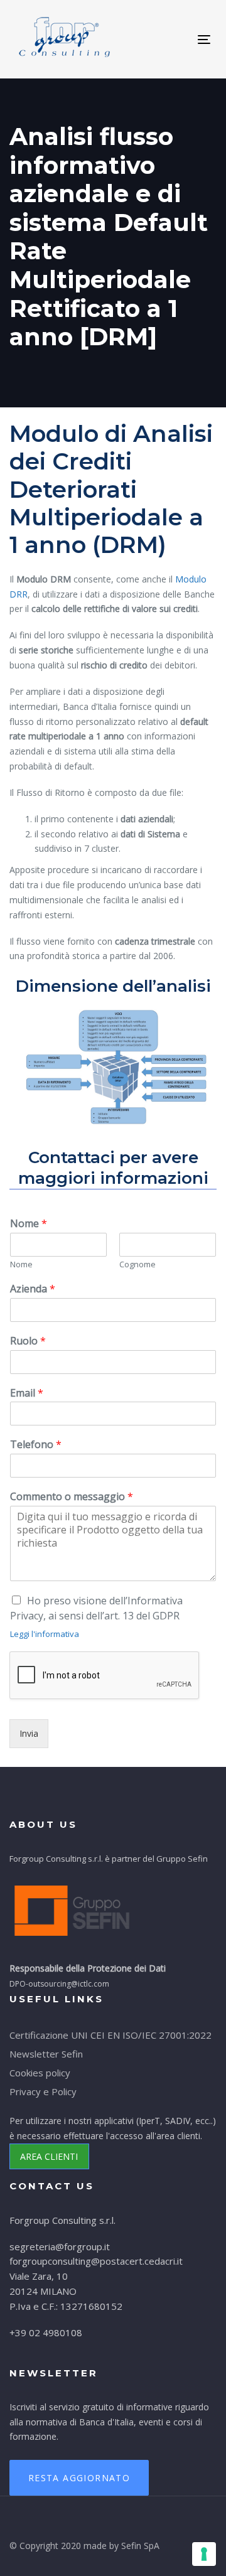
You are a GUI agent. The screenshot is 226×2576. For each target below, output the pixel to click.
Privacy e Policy (43, 2091)
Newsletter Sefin (46, 2054)
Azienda (33, 1289)
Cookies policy (40, 2073)
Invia (29, 1733)
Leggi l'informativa (45, 1634)
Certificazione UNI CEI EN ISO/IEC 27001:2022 (110, 2035)
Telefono (36, 1445)
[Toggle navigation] (159, 39)
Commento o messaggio (72, 1497)
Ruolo (28, 1341)
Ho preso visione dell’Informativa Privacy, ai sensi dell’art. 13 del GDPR (96, 1608)
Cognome (137, 1264)
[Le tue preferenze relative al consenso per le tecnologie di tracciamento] (204, 2554)
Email (27, 1393)
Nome (29, 1224)
